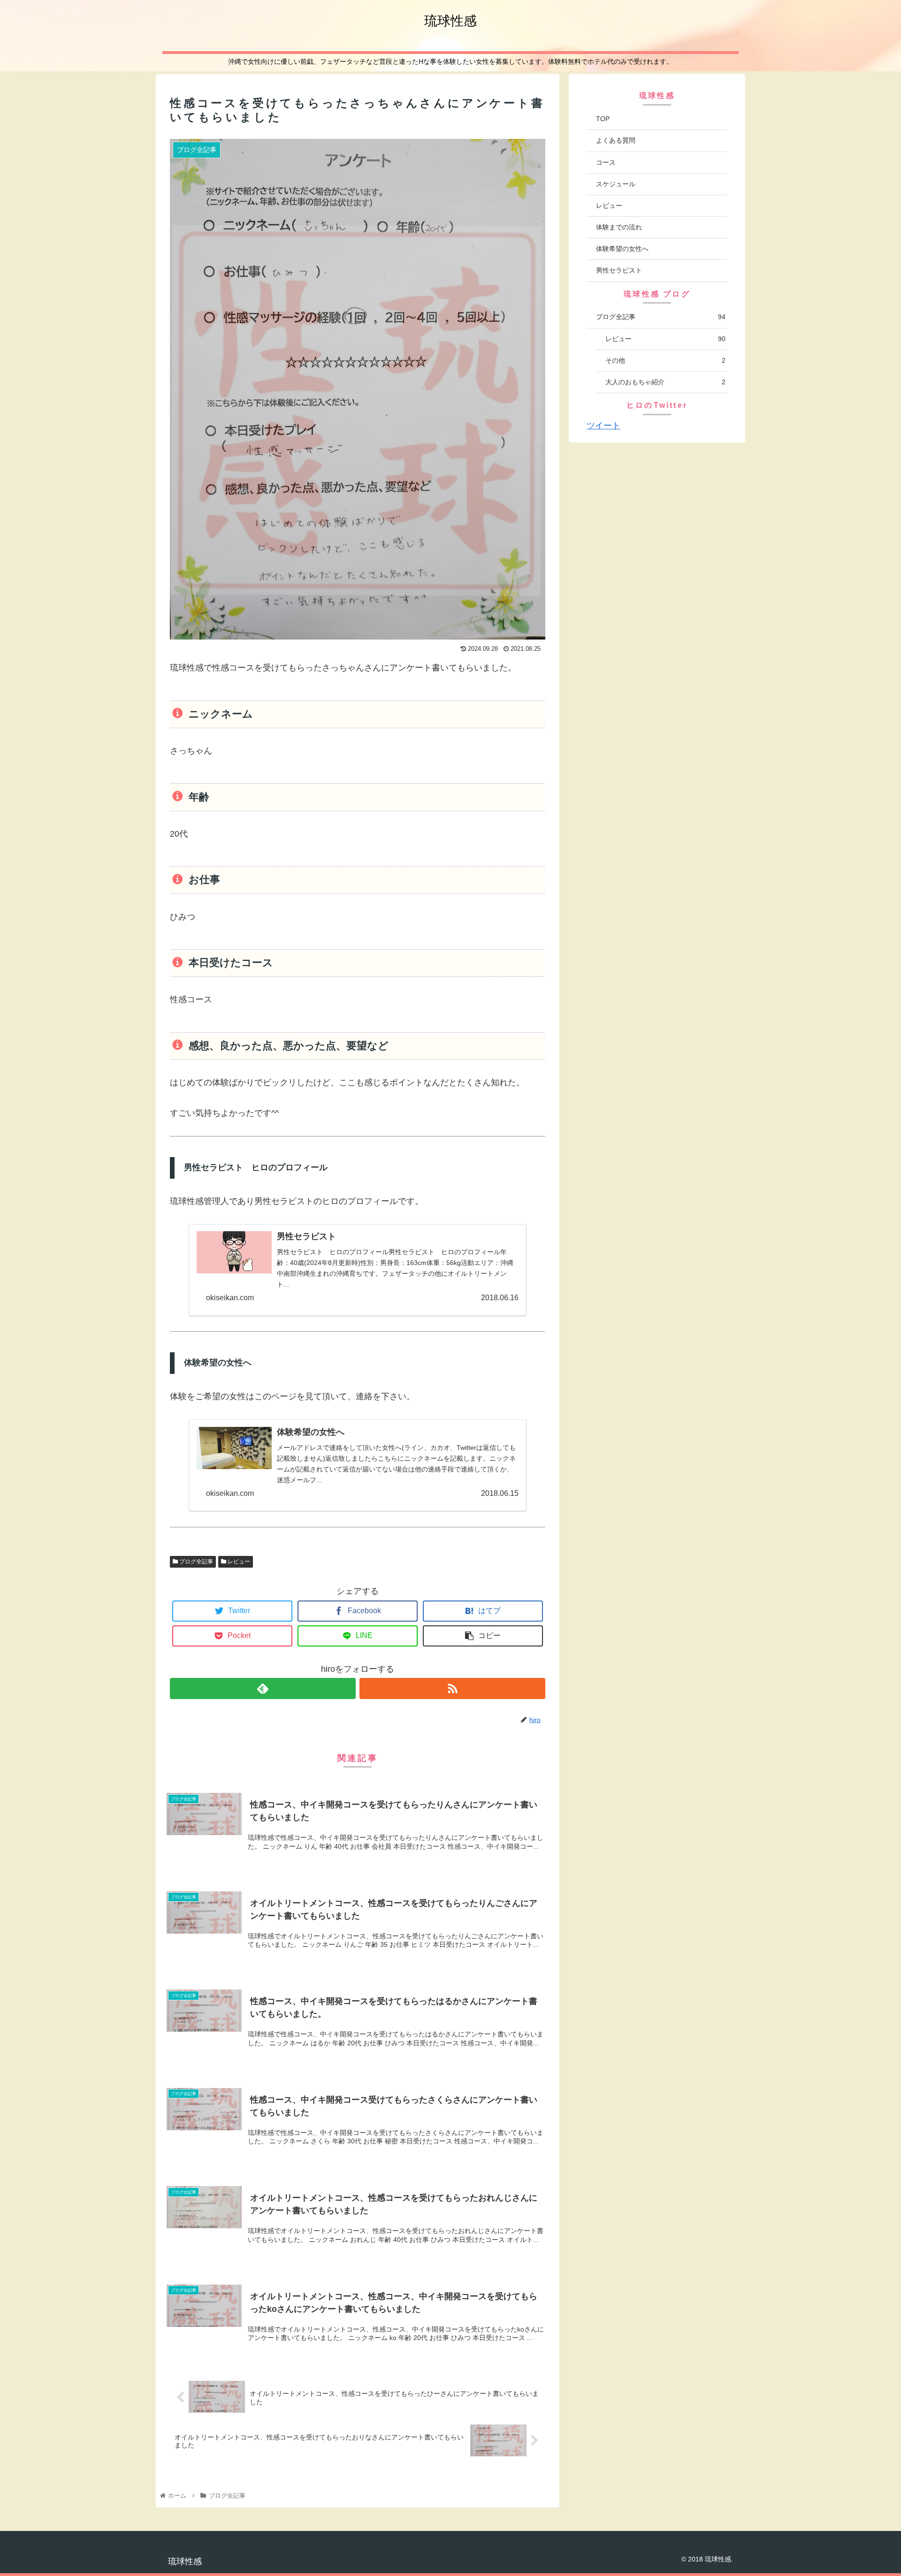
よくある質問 (616, 140)
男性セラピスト (619, 270)
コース (606, 162)
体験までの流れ (619, 227)
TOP (603, 119)
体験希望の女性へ (622, 249)
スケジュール (616, 184)
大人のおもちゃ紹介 (665, 382)
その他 (665, 360)
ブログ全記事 (195, 1562)
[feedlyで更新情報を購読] (263, 1688)
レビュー (238, 1562)
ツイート (603, 426)
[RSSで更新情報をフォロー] (452, 1688)
